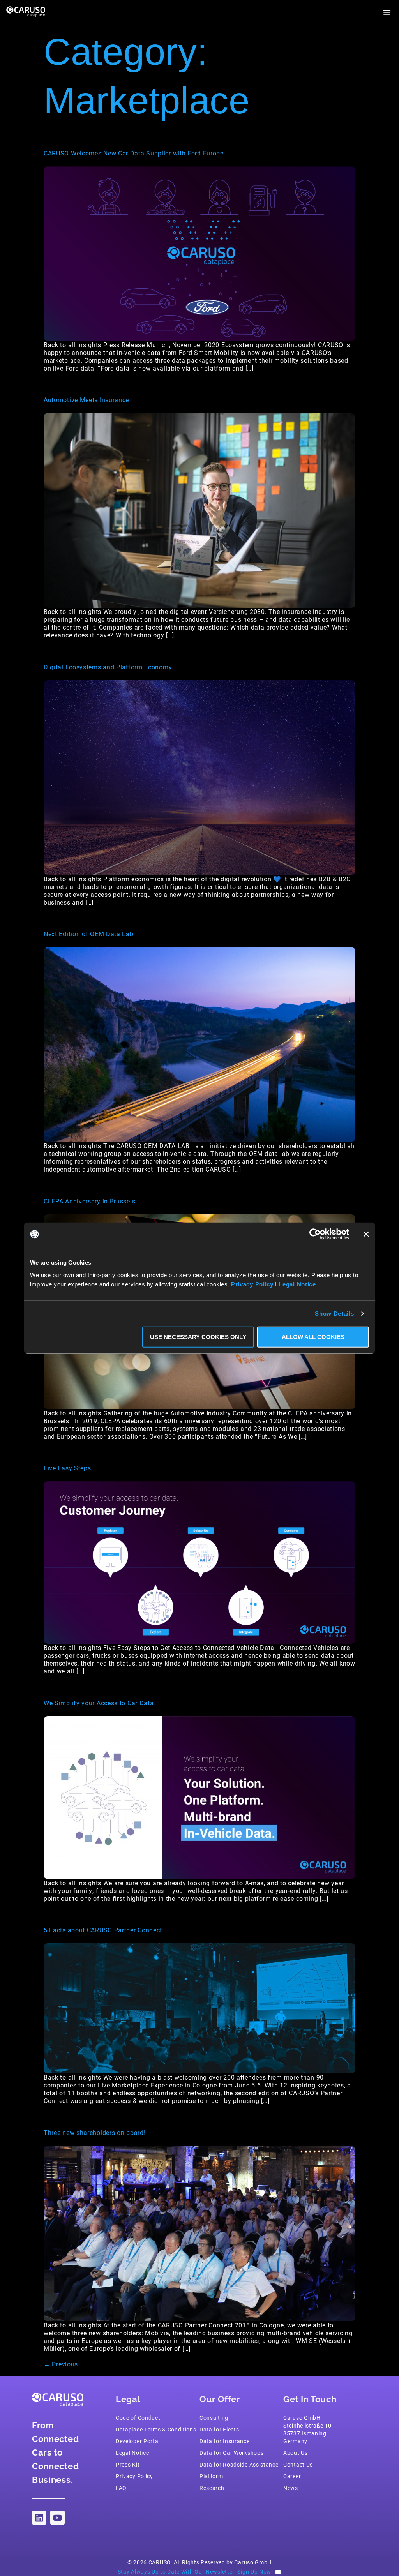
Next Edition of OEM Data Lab (89, 934)
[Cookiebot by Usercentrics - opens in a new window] (315, 1234)
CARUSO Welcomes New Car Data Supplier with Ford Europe (134, 153)
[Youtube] (57, 2518)
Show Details (334, 1314)
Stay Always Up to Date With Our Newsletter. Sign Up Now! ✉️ (200, 2572)
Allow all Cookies (313, 1337)
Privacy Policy (252, 1284)
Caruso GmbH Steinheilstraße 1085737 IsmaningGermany (307, 2429)
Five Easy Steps (67, 1468)
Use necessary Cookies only (198, 1337)
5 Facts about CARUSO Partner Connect (103, 1930)
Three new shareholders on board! (94, 2132)
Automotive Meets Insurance (86, 400)
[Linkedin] (39, 2518)
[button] (387, 12)
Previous (61, 2364)
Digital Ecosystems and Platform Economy (108, 667)
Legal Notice (297, 1284)
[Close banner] (366, 1234)
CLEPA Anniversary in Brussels (89, 1201)
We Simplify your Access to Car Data (99, 1703)
